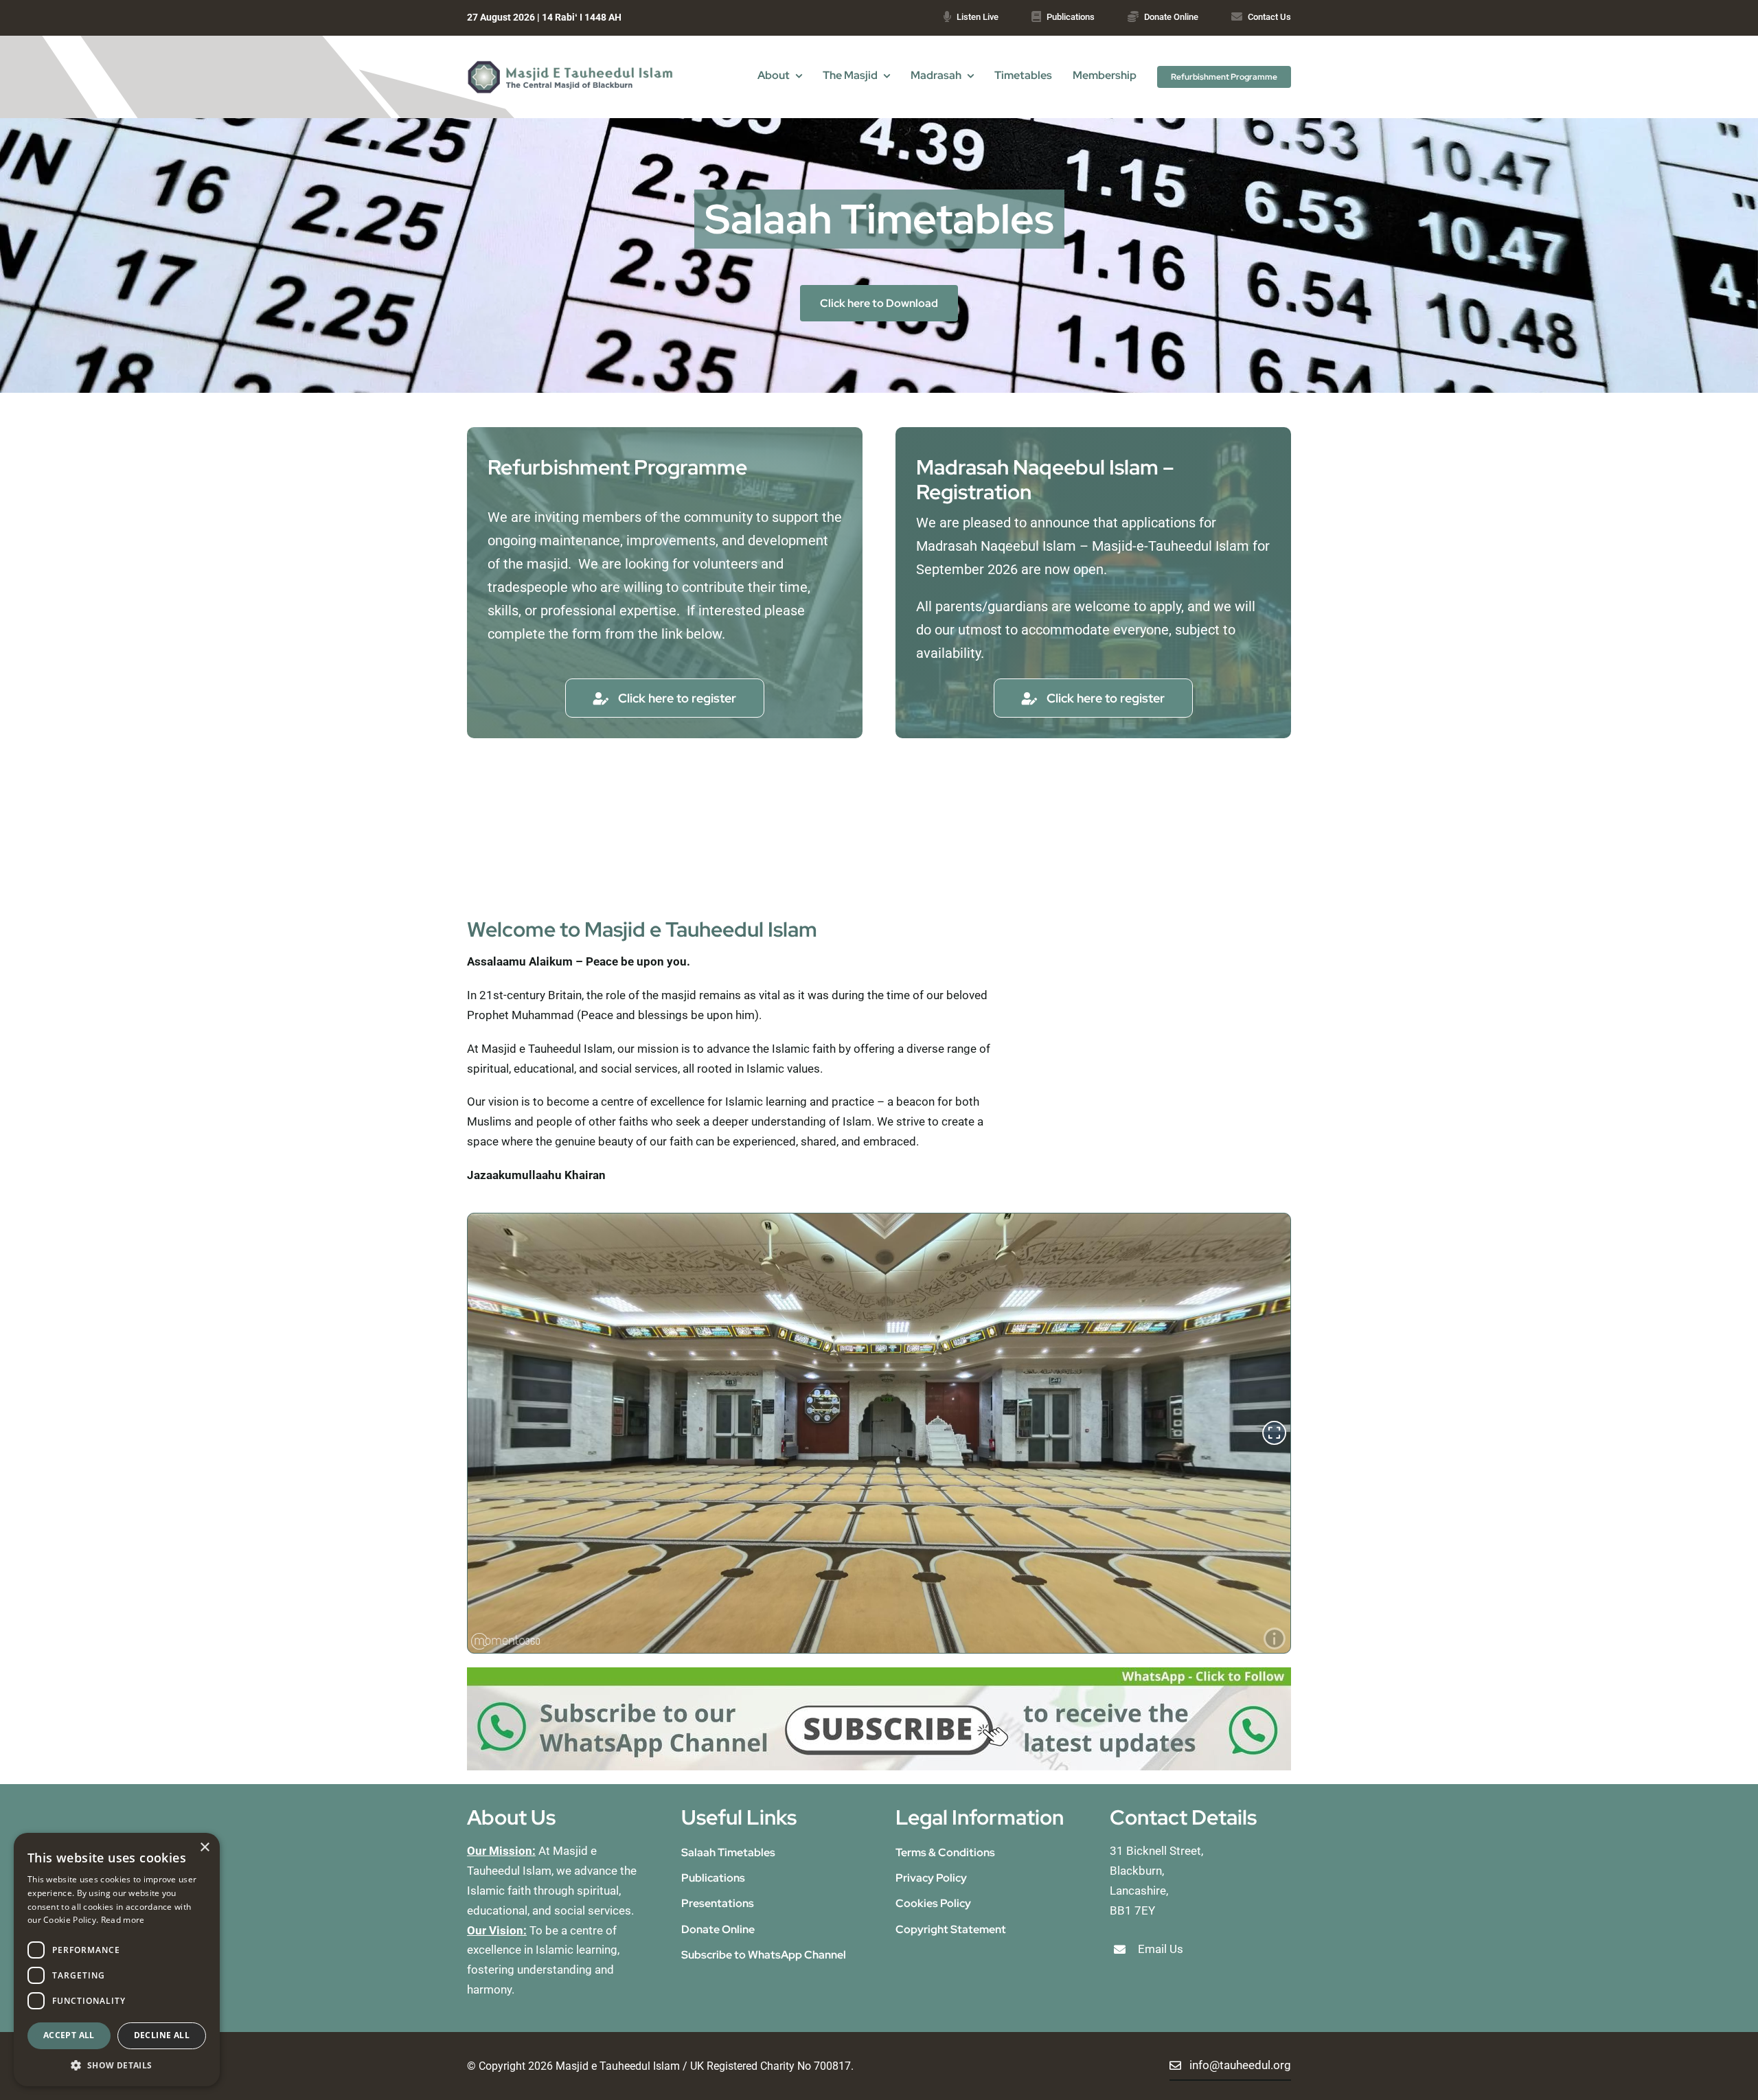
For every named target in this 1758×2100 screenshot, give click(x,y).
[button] (117, 2065)
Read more (123, 1920)
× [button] (204, 1848)
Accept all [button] (69, 2035)
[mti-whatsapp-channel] (879, 1673)
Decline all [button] (162, 2035)
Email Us (1161, 1949)
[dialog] (117, 1960)
